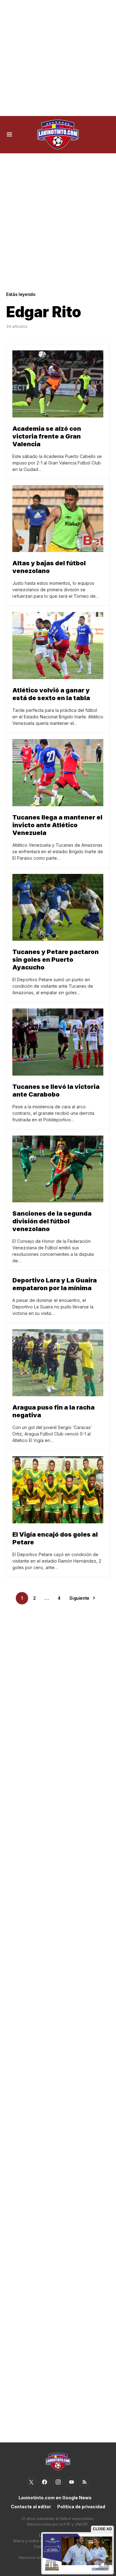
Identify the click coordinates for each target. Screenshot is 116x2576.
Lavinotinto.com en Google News (55, 2498)
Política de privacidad (81, 2507)
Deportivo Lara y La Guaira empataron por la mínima (55, 1284)
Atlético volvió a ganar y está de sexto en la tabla (51, 694)
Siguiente (79, 1598)
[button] (9, 135)
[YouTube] (71, 2482)
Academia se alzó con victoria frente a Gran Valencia (47, 436)
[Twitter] (31, 2482)
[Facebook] (45, 2482)
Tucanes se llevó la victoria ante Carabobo (56, 1091)
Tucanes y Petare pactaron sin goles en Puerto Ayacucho (56, 960)
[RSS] (85, 2482)
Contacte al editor (31, 2507)
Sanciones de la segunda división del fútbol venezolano (52, 1221)
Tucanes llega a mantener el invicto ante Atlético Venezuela (57, 825)
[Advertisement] (58, 58)
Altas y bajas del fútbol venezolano (49, 567)
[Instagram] (58, 2482)
